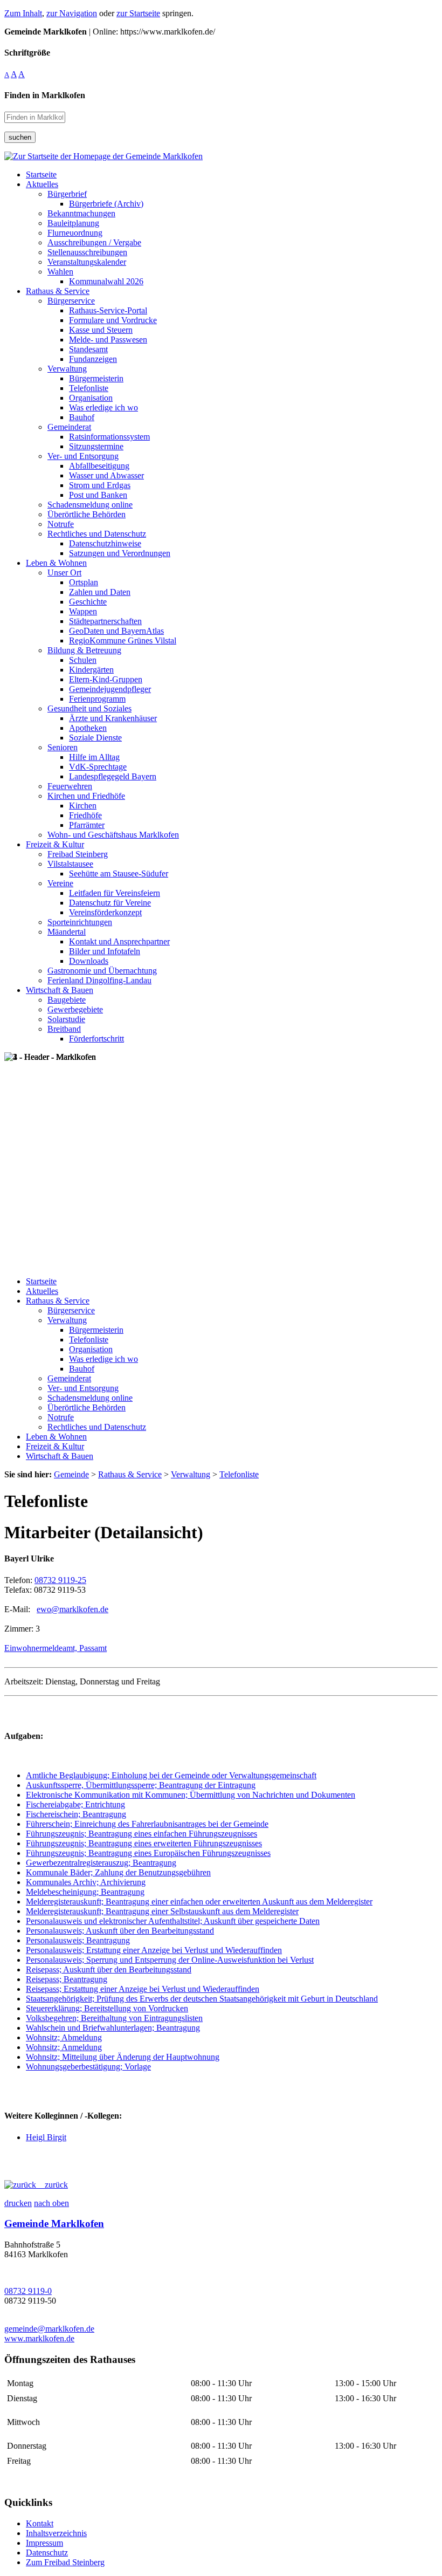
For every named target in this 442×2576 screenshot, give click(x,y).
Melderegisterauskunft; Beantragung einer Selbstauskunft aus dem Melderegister (162, 1911)
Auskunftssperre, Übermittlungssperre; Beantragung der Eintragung (141, 1785)
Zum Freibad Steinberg (65, 2562)
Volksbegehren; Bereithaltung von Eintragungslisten (114, 2018)
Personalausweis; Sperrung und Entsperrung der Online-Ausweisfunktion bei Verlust (170, 1960)
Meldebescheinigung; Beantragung (85, 1892)
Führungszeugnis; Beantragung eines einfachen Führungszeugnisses (141, 1834)
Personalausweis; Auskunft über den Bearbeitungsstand (120, 1931)
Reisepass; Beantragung (67, 1979)
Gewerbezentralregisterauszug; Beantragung (101, 1863)
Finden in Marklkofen (45, 95)
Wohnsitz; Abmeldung (64, 2037)
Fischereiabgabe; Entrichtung (75, 1804)
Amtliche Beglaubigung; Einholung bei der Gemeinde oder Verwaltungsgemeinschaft (171, 1775)
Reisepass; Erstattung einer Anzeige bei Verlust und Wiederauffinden (143, 1989)
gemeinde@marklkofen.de (49, 2329)
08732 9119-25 (60, 1580)
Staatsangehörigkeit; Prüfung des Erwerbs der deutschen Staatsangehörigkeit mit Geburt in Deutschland (202, 1999)
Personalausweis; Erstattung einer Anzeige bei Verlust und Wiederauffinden (154, 1950)
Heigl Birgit (46, 2137)
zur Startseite (138, 13)
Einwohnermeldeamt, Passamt (56, 1648)
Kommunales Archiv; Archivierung (86, 1882)
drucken (18, 2203)
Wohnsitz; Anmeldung (64, 2047)
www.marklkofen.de (39, 2338)
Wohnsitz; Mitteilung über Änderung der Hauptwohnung (123, 2057)
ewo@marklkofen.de (72, 1609)
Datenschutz (47, 2553)
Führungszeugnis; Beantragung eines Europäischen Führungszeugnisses (148, 1853)
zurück (52, 2185)
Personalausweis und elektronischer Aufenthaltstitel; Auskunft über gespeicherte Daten (173, 1921)
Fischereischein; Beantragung (76, 1814)
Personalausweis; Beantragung (78, 1940)
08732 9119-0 (28, 2291)
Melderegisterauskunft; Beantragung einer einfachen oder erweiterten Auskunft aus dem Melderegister (199, 1902)
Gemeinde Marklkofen (54, 2224)
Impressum (44, 2543)
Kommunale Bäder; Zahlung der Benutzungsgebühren (118, 1872)
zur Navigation (72, 13)
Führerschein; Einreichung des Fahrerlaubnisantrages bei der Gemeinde (147, 1824)
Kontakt (40, 2523)
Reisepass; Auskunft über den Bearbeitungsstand (109, 1969)
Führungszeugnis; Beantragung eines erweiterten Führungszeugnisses (144, 1843)
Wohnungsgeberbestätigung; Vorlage (88, 2067)
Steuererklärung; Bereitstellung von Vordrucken (107, 2008)
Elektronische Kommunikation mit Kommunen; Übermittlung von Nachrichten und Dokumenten (191, 1795)
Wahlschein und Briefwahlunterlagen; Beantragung (113, 2028)
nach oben (51, 2203)
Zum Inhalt (23, 13)
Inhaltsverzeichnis (56, 2533)
